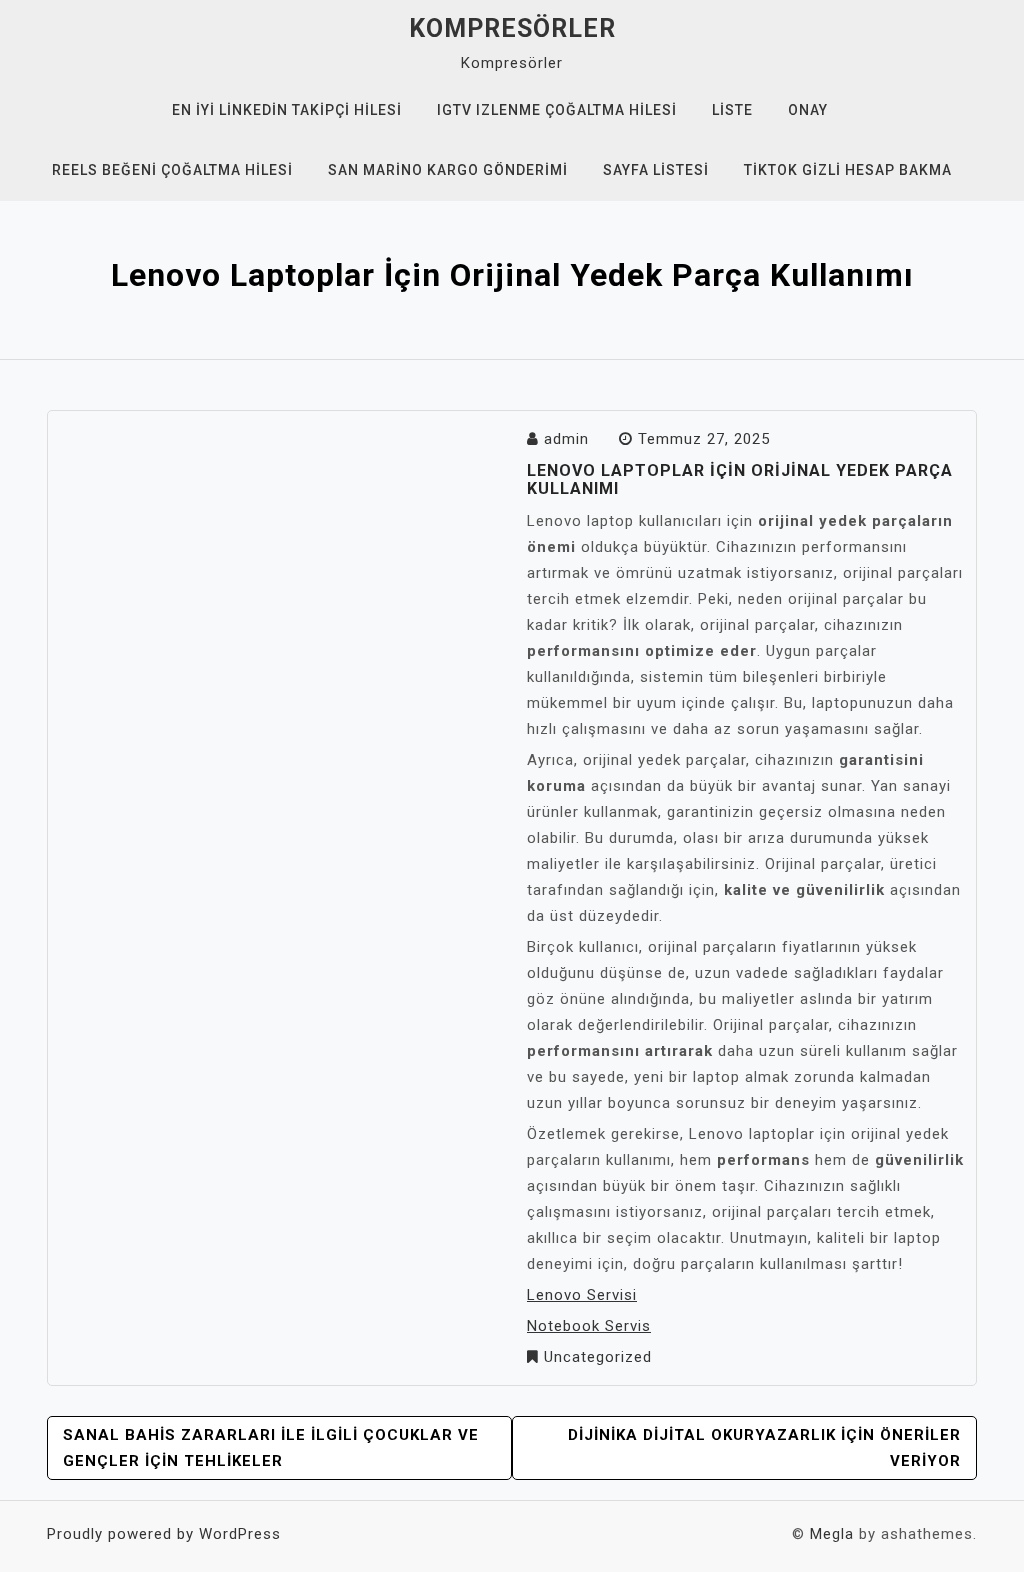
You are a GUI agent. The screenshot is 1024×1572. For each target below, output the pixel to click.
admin (566, 439)
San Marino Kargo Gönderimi (448, 170)
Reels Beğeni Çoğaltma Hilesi (172, 170)
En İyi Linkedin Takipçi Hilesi (287, 110)
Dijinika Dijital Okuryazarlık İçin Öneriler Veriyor (764, 1448)
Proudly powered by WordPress (164, 1534)
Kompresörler (512, 28)
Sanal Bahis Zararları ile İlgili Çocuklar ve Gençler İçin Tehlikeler (271, 1448)
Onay (808, 110)
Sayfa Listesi (656, 170)
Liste (732, 110)
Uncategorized (598, 1357)
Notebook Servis (589, 1326)
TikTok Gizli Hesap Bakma (848, 170)
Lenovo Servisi (582, 1295)
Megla (832, 1534)
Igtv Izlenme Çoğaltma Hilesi (557, 110)
